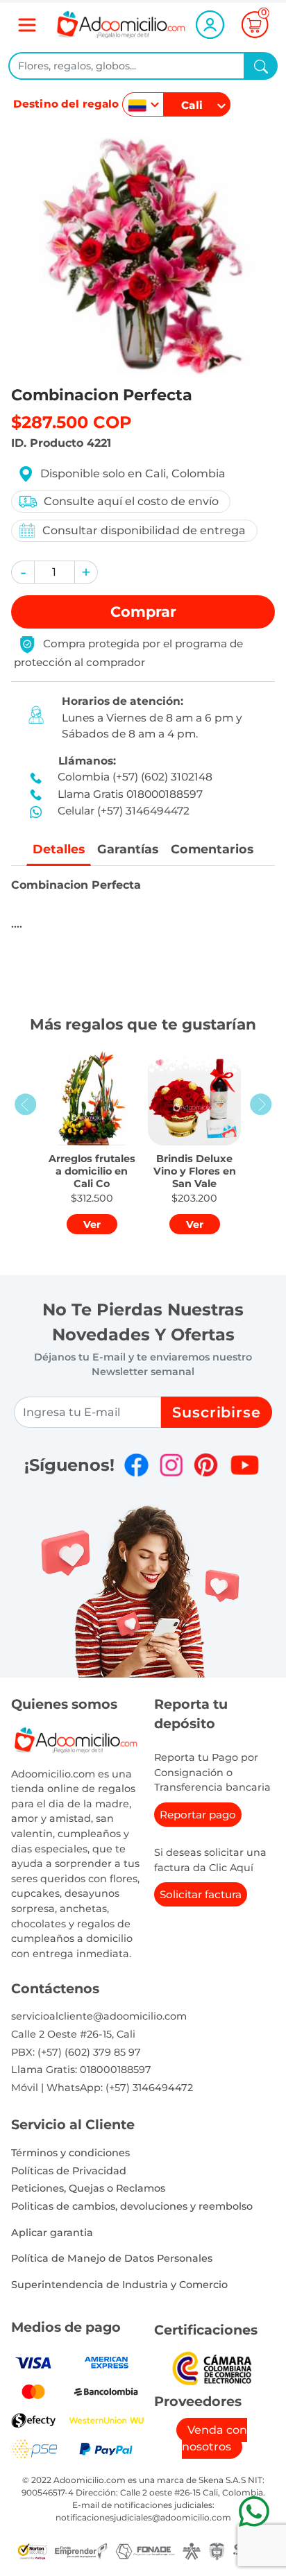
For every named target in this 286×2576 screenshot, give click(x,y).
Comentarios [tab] (212, 849)
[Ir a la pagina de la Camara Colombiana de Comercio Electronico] (212, 2368)
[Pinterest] (206, 1465)
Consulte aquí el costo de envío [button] (131, 501)
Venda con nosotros (214, 2438)
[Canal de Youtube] (245, 1465)
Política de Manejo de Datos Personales (112, 2258)
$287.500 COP (71, 422)
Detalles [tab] (59, 849)
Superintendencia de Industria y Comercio (119, 2285)
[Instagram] (171, 1465)
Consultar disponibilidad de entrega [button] (144, 530)
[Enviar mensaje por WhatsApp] (254, 2511)
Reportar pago (198, 1815)
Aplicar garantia (52, 2233)
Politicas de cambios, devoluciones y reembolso (132, 2206)
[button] (23, 572)
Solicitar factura (201, 1894)
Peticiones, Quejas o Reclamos (88, 2188)
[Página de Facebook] (136, 1465)
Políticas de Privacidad (69, 2171)
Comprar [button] (143, 612)
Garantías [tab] (128, 849)
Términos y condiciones (70, 2153)
